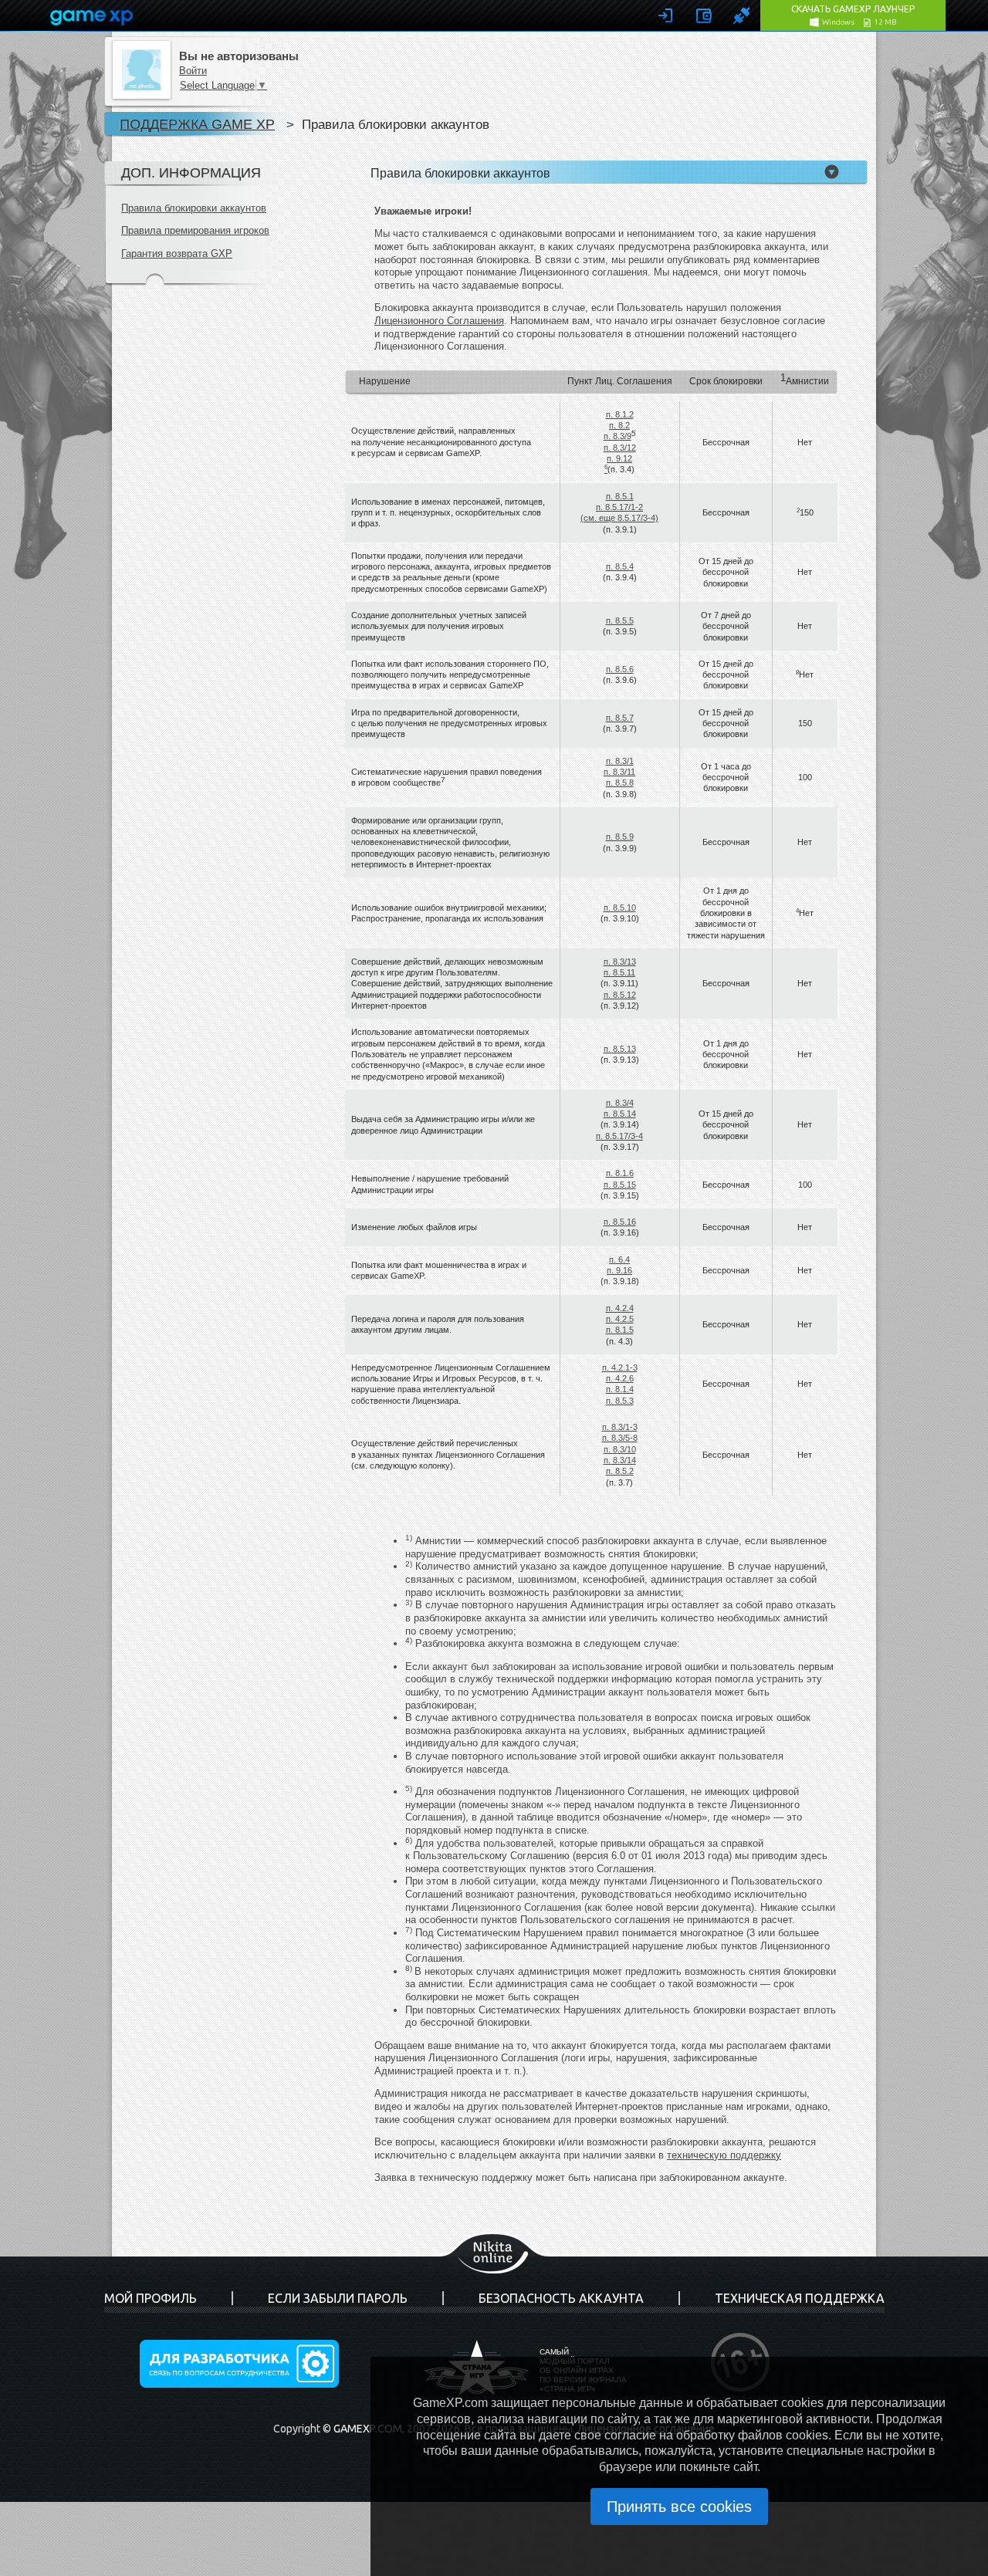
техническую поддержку (724, 2155)
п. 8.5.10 (620, 908)
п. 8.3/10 (620, 1449)
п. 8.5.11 (619, 972)
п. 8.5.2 (620, 1471)
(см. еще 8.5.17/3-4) (619, 518)
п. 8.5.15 (620, 1185)
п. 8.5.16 (620, 1222)
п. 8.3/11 (619, 772)
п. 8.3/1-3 (620, 1427)
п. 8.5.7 (620, 718)
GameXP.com (368, 2429)
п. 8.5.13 (620, 1049)
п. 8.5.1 (620, 496)
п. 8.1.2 (620, 414)
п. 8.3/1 (620, 761)
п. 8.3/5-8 (620, 1438)
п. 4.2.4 (620, 1308)
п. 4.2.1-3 (620, 1367)
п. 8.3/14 (620, 1460)
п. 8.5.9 (620, 837)
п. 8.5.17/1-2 (619, 507)
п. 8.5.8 (620, 783)
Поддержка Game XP (197, 124)
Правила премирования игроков (195, 230)
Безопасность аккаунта (561, 2298)
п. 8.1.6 (620, 1173)
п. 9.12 (619, 458)
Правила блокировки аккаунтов (194, 208)
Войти (193, 71)
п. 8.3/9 (617, 436)
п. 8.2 (619, 425)
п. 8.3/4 (620, 1103)
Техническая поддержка (800, 2298)
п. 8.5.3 (620, 1401)
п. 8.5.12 (620, 995)
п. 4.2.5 (620, 1319)
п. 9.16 (619, 1270)
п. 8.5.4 (620, 566)
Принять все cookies (679, 2507)
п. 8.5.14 (620, 1114)
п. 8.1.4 (620, 1389)
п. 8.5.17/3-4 (619, 1136)
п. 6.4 (619, 1259)
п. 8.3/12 (620, 448)
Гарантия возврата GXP (177, 254)
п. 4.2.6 (620, 1378)
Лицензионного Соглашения (439, 321)
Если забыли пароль (338, 2298)
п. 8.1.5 (620, 1330)
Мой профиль (151, 2298)
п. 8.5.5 (620, 620)
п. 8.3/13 (620, 962)
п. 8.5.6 (620, 669)
